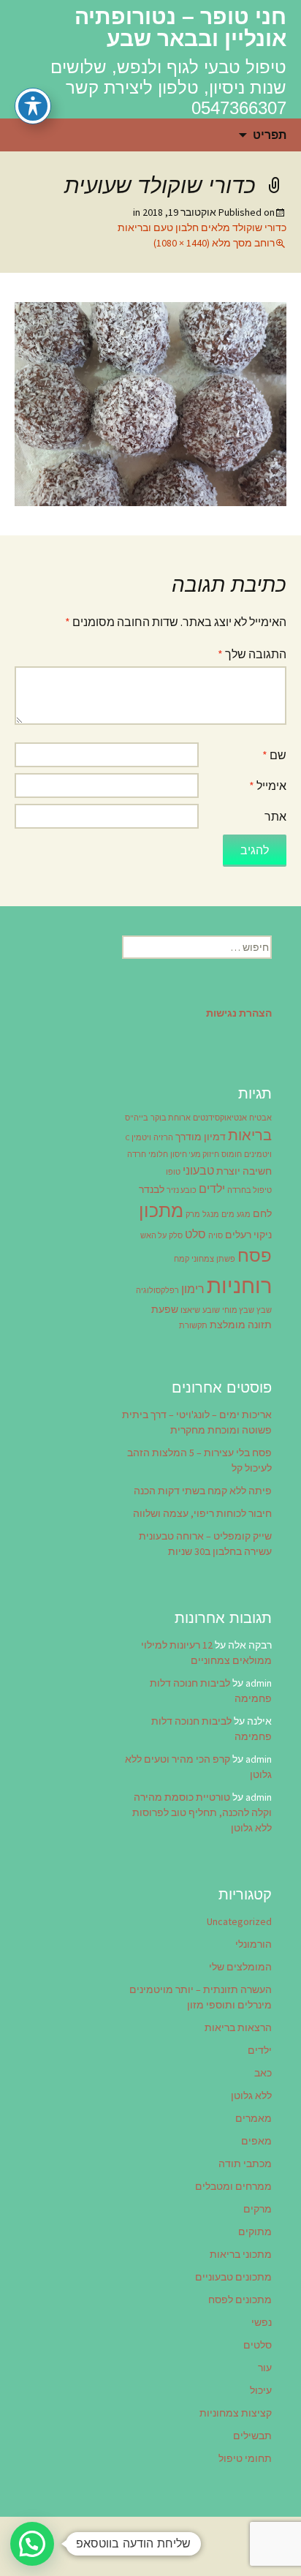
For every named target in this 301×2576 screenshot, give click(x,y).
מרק (193, 1214)
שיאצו (190, 1310)
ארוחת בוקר (171, 1118)
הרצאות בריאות (238, 2027)
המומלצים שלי (240, 1967)
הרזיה (163, 1138)
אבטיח (260, 1118)
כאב (263, 2073)
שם (274, 755)
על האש (153, 1236)
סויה (216, 1236)
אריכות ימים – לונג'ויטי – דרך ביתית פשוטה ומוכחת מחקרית (197, 1422)
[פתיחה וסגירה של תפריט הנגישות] (33, 106)
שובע (211, 1310)
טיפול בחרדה (249, 1190)
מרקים (258, 2209)
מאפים (256, 2141)
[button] (32, 2544)
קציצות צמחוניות (236, 2413)
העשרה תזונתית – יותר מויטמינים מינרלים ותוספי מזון (201, 1997)
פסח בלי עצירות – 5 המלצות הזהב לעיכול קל (199, 1460)
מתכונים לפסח (240, 2300)
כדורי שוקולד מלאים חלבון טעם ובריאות (202, 227)
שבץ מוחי (238, 1310)
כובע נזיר (182, 1190)
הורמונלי (254, 1944)
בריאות (250, 1135)
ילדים (212, 1189)
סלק (176, 1236)
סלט (195, 1234)
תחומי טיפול (245, 2458)
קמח (182, 1259)
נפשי (262, 2322)
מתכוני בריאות (241, 2254)
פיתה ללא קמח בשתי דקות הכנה (203, 1491)
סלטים (258, 2345)
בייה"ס (137, 1118)
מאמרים (254, 2118)
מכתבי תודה (245, 2163)
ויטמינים (258, 1155)
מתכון (161, 1210)
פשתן (226, 1259)
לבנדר (152, 1189)
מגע (244, 1214)
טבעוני (198, 1170)
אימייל (268, 786)
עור (265, 2368)
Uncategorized (239, 1921)
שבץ (264, 1310)
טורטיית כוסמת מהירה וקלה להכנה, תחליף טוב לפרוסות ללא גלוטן (202, 1812)
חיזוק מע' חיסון (195, 1155)
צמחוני (203, 1259)
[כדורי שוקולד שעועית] (150, 402)
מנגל (211, 1214)
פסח (255, 1255)
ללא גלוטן (251, 2095)
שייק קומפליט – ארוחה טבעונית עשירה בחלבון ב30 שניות (205, 1544)
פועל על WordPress (150, 2546)
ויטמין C (138, 1138)
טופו (173, 1172)
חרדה (137, 1155)
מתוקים (255, 2232)
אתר (275, 816)
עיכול (261, 2390)
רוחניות (239, 1285)
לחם (262, 1213)
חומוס (232, 1155)
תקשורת (193, 1326)
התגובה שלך (252, 654)
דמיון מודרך (201, 1137)
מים (228, 1214)
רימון (193, 1289)
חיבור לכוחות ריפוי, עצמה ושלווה (202, 1513)
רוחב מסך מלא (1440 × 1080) (214, 243)
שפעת (165, 1309)
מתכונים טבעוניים (233, 2277)
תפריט (270, 135)
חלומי (158, 1155)
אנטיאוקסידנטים (220, 1118)
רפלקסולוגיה (157, 1291)
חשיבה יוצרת (244, 1171)
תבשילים (252, 2436)
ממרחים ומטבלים (233, 2186)
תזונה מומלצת (241, 1325)
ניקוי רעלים (248, 1235)
